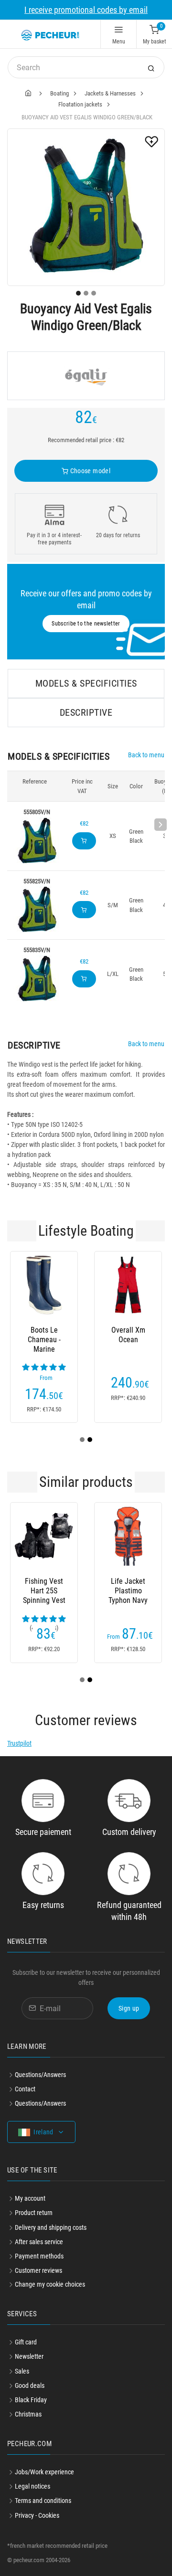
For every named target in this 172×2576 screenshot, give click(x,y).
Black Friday (31, 2400)
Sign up (129, 2008)
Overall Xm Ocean (128, 1335)
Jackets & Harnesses (110, 93)
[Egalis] (86, 376)
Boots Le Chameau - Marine (44, 1340)
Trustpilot (19, 1743)
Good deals (30, 2385)
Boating (59, 93)
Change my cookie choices (50, 2284)
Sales (22, 2371)
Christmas (28, 2414)
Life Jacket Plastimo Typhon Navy (128, 1591)
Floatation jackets (80, 104)
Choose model (89, 471)
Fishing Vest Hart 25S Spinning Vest (44, 1591)
